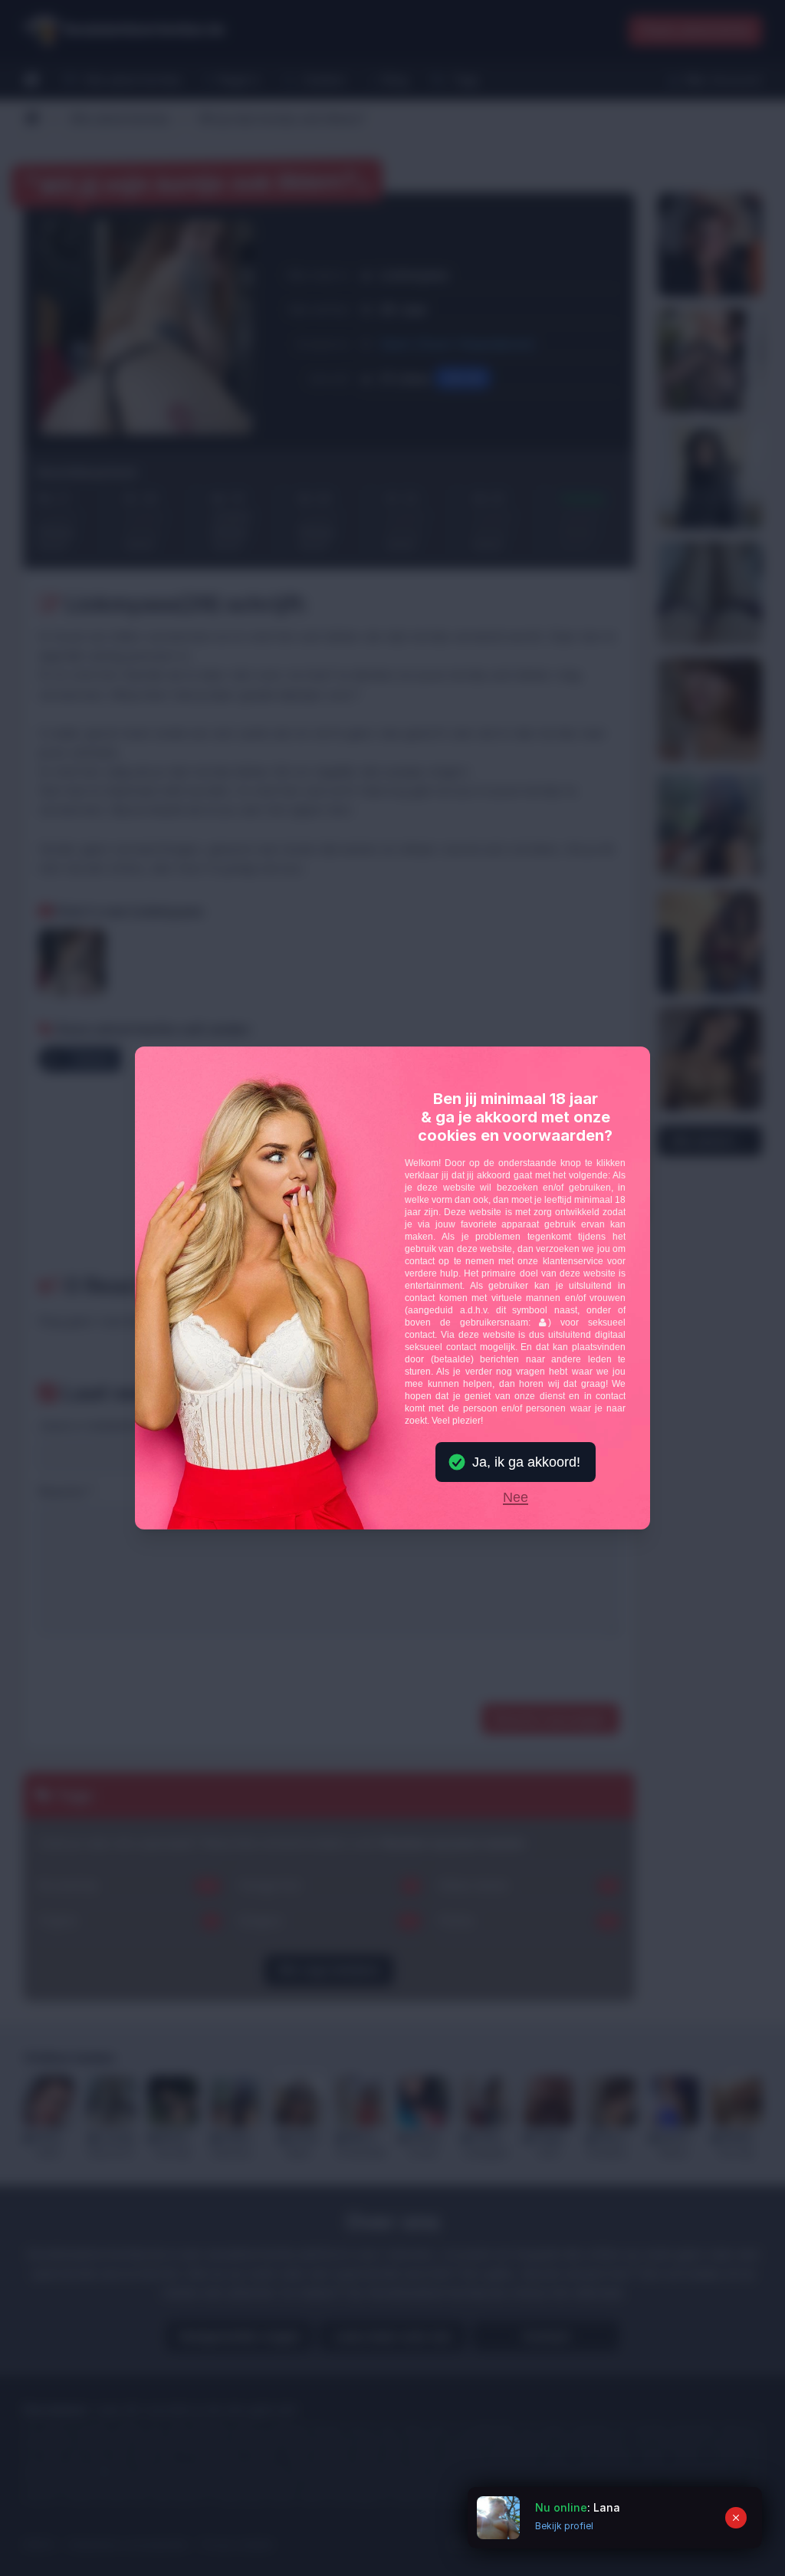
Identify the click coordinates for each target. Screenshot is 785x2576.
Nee (516, 1498)
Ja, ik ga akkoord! (526, 1462)
